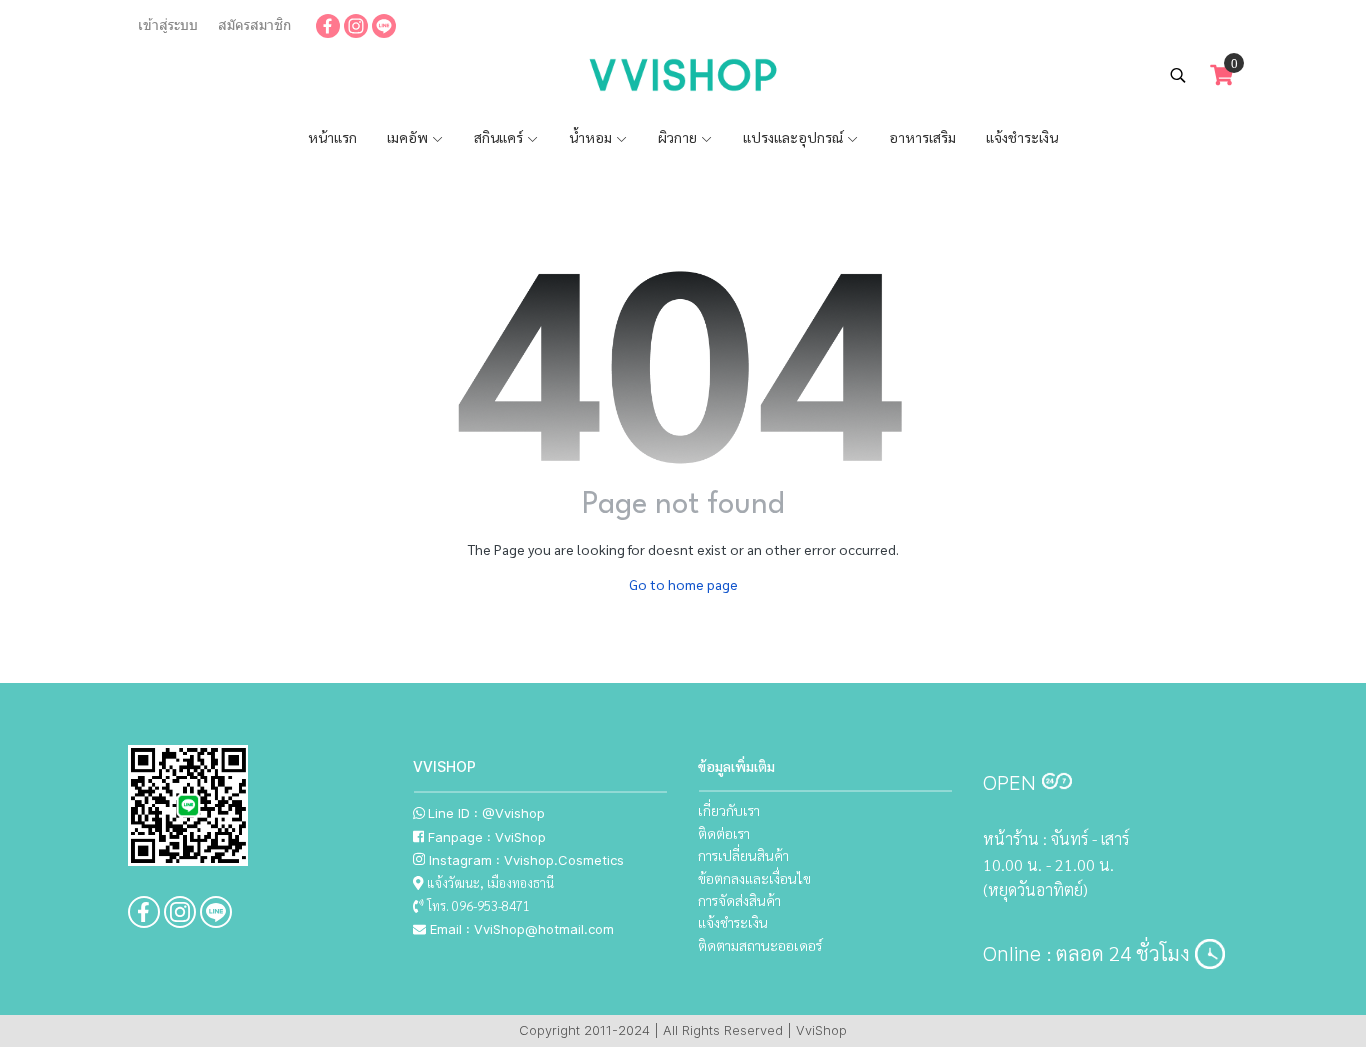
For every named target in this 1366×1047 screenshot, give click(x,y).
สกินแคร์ (500, 137)
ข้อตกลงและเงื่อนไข (754, 878)
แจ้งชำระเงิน (1022, 137)
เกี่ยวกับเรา (729, 810)
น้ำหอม (592, 137)
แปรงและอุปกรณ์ (794, 137)
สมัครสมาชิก (254, 25)
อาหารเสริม (922, 137)
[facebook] (328, 25)
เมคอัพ (409, 137)
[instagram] (356, 25)
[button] (1178, 75)
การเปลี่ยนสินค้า (743, 855)
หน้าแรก (332, 137)
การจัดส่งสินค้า (739, 900)
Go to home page (683, 584)
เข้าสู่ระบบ (168, 25)
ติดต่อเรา (724, 833)
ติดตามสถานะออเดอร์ (760, 945)
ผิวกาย (679, 137)
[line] (384, 25)
